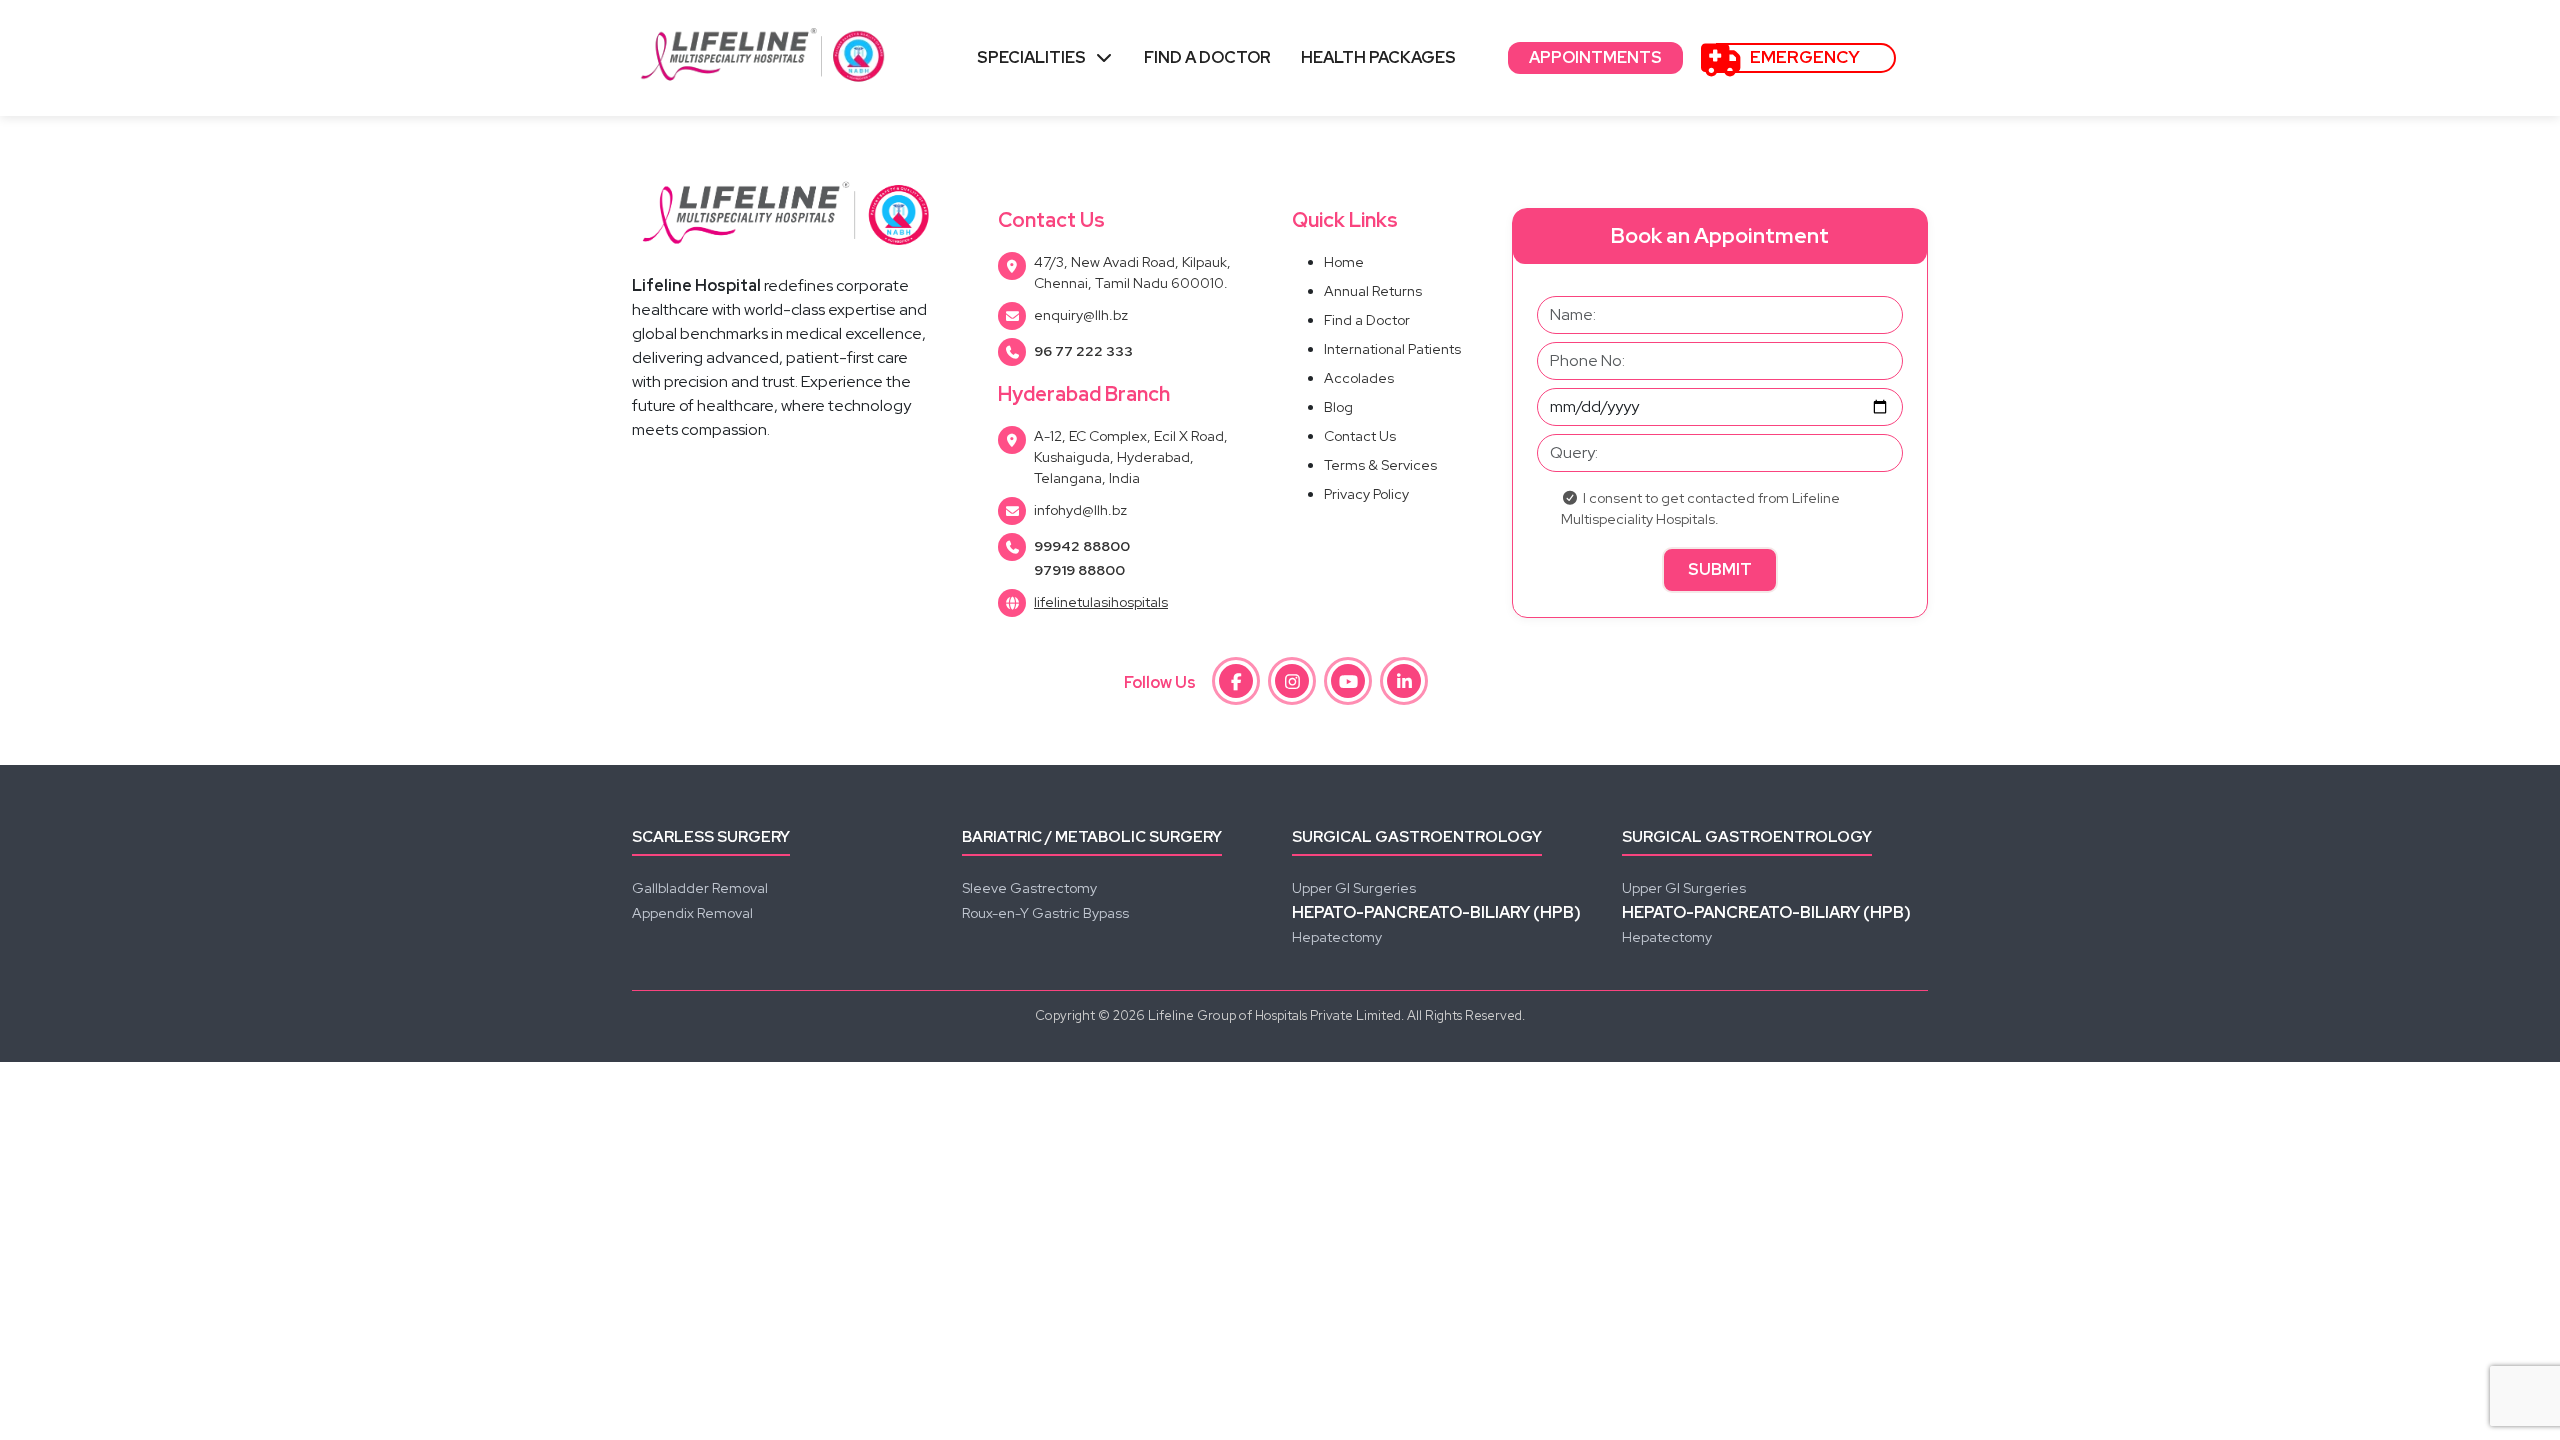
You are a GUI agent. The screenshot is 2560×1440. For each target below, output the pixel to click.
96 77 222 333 (1083, 351)
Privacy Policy (1366, 494)
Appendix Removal (692, 913)
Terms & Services (1380, 465)
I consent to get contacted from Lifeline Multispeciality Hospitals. (1700, 508)
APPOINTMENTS (1595, 57)
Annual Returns (1373, 291)
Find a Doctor (1367, 320)
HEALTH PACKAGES (1378, 57)
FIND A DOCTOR (1207, 57)
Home (1344, 262)
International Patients (1392, 349)
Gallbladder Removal (700, 888)
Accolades (1359, 378)
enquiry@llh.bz (1081, 315)
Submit (1720, 569)
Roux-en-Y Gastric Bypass (1045, 913)
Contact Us (1360, 436)
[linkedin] (1404, 681)
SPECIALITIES (1031, 57)
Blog (1338, 407)
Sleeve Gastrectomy (1029, 888)
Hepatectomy (1337, 937)
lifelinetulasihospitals (1101, 602)
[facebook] (1236, 681)
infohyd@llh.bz (1080, 510)
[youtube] (1348, 681)
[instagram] (1292, 681)
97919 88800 (1079, 570)
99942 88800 (1082, 546)
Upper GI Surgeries (1354, 888)
